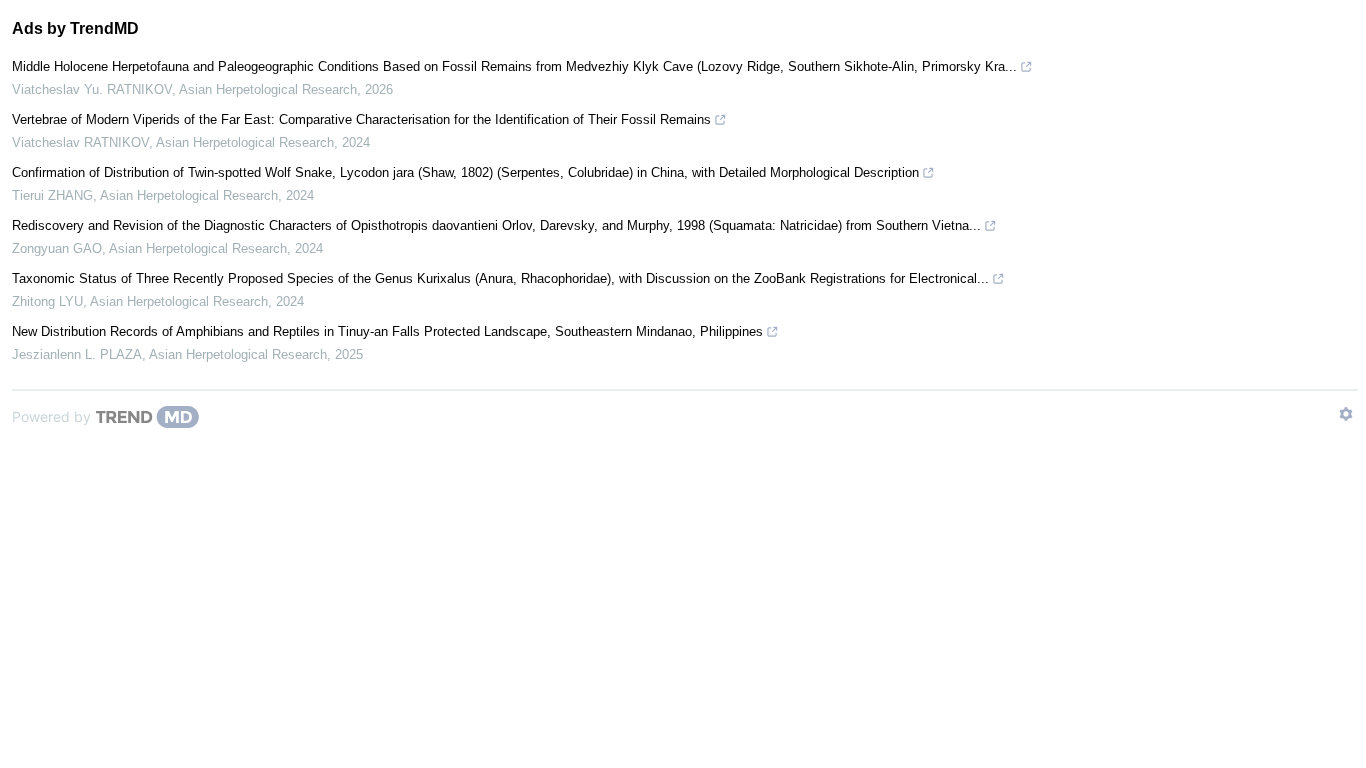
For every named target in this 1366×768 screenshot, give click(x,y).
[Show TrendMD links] (1346, 414)
